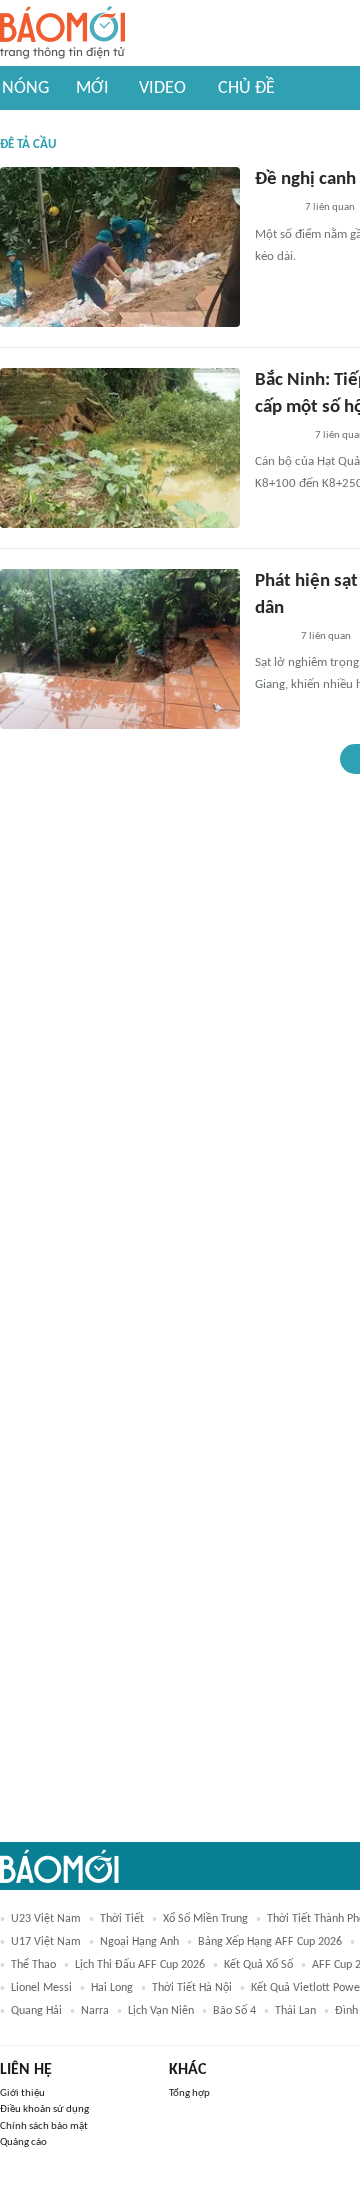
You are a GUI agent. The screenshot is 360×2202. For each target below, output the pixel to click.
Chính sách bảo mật (44, 2126)
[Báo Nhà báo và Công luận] (279, 436)
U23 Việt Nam (46, 1919)
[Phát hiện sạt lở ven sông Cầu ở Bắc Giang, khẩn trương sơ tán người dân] (120, 649)
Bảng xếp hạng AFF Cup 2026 (270, 1942)
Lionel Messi (41, 1988)
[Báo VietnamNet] (272, 637)
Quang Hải (36, 2011)
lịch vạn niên (161, 2011)
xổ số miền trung (205, 1919)
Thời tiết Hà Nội (192, 1988)
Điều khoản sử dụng (44, 2109)
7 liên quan (330, 207)
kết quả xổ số (258, 1965)
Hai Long (112, 1988)
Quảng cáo (23, 2142)
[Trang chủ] (62, 33)
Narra (95, 2011)
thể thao (33, 1965)
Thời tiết (122, 1919)
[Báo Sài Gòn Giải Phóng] (274, 209)
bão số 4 (234, 2011)
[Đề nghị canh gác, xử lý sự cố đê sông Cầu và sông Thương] (120, 247)
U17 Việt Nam (46, 1942)
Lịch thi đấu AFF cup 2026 (140, 1965)
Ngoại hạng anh (139, 1942)
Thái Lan (295, 2011)
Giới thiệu (22, 2093)
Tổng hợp (189, 2093)
